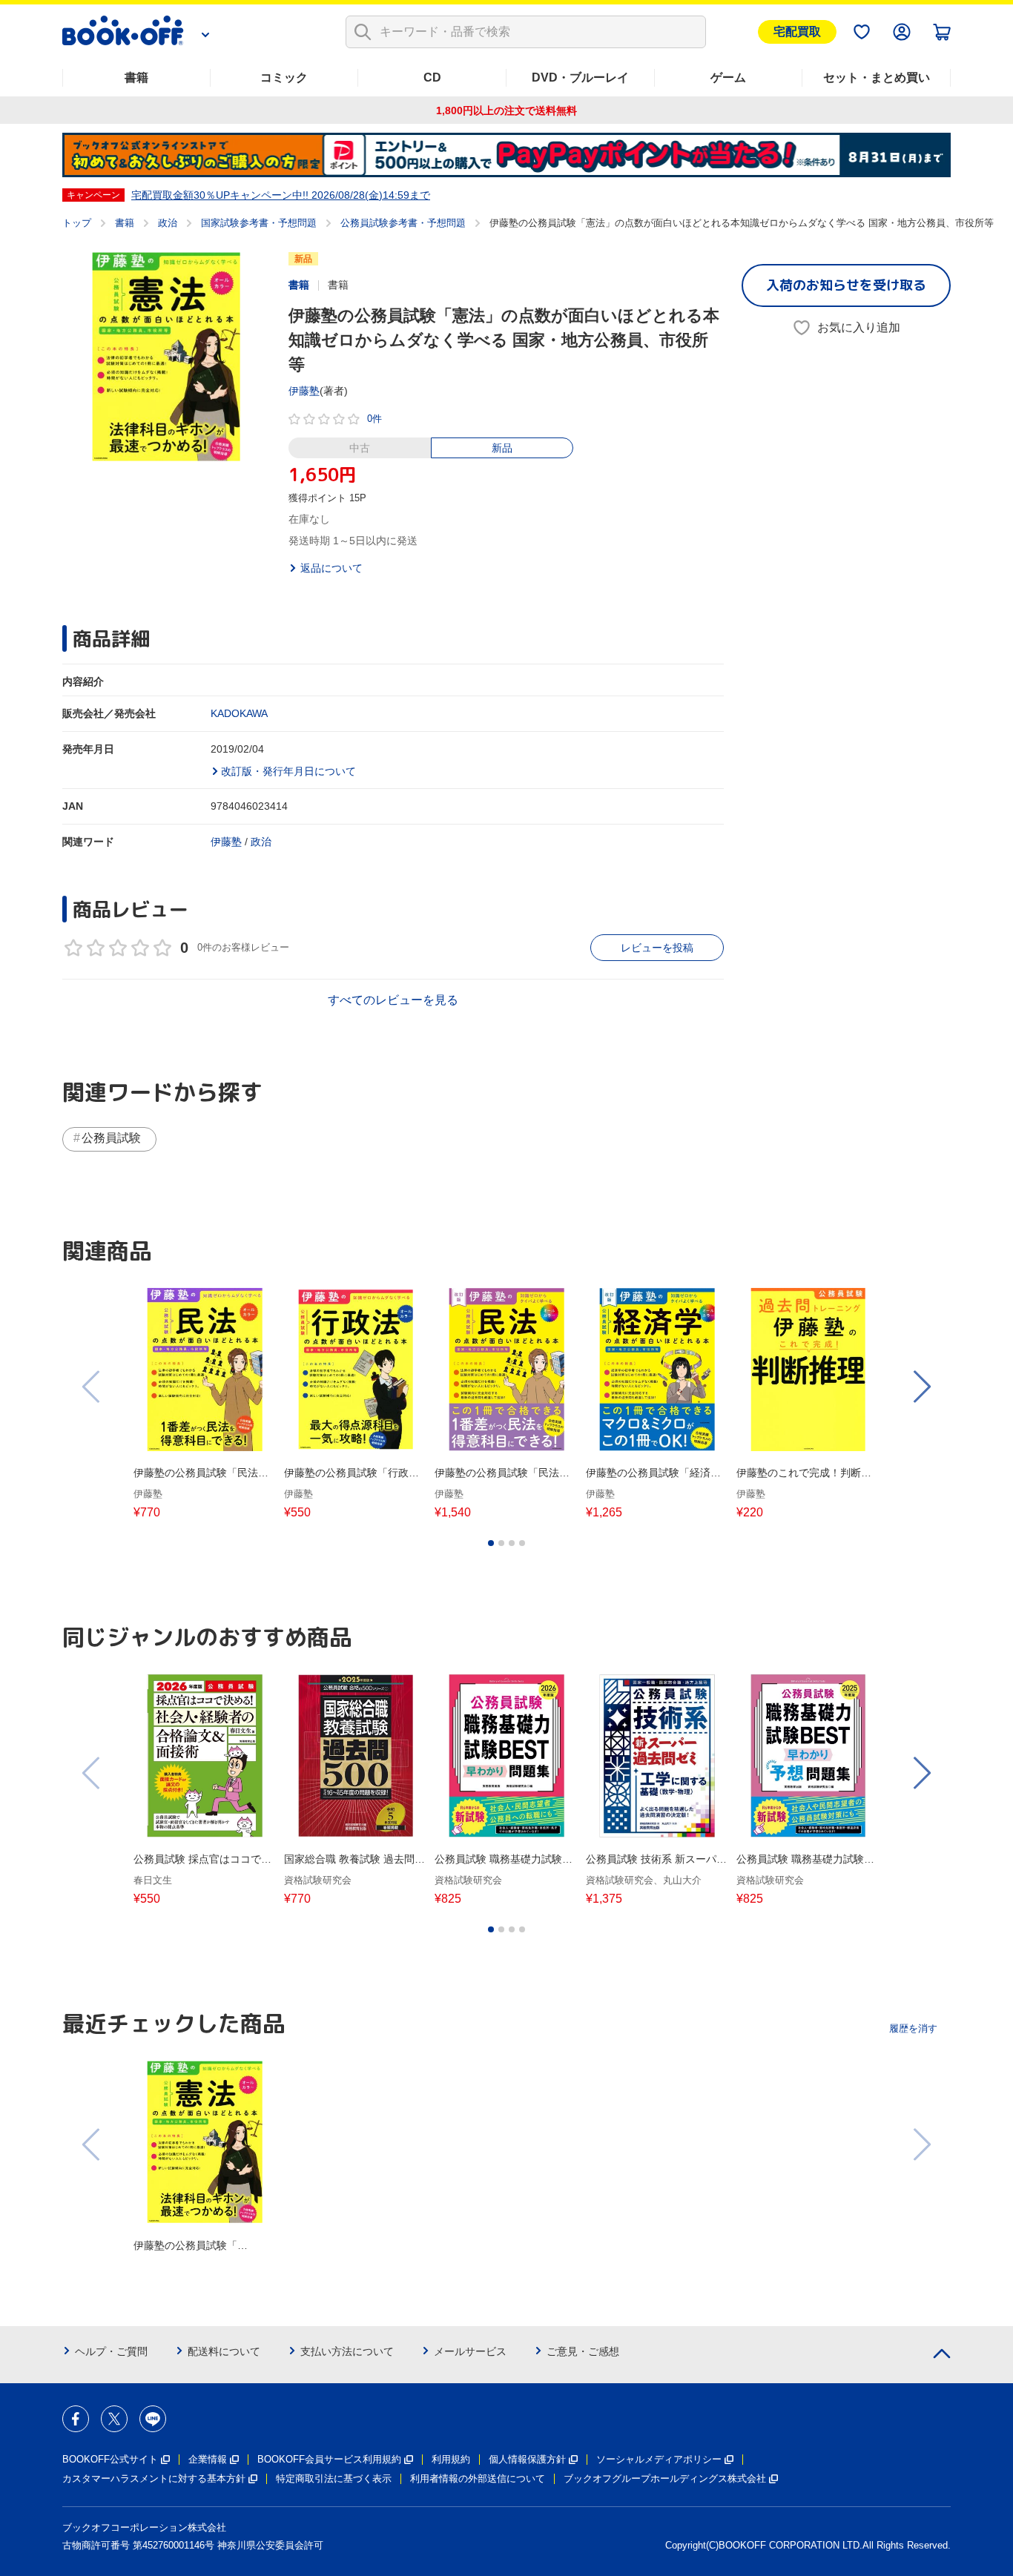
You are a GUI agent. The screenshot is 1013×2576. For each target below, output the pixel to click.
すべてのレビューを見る (393, 1000)
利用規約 (451, 2459)
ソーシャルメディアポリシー (659, 2459)
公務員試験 (111, 1138)
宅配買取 (797, 32)
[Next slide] (921, 1387)
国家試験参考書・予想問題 (259, 223)
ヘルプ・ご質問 (111, 2351)
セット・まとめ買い (877, 77)
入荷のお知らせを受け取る (846, 285)
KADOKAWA (239, 713)
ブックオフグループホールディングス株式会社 (665, 2478)
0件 (374, 419)
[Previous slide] (92, 1387)
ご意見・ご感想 (583, 2351)
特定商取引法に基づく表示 (334, 2478)
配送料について (224, 2351)
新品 (502, 448)
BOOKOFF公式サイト (110, 2459)
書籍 (136, 77)
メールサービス (470, 2351)
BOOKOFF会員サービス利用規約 (329, 2459)
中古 (360, 448)
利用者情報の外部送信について (478, 2478)
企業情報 (208, 2459)
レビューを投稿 (657, 948)
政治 (168, 223)
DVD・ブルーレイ (580, 77)
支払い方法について (347, 2351)
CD (432, 77)
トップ (77, 223)
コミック (284, 77)
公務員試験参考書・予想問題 (403, 223)
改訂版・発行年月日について (288, 771)
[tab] (491, 1543)
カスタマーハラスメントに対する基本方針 (154, 2478)
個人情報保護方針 (527, 2459)
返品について (331, 568)
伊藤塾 (304, 391)
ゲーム (728, 77)
